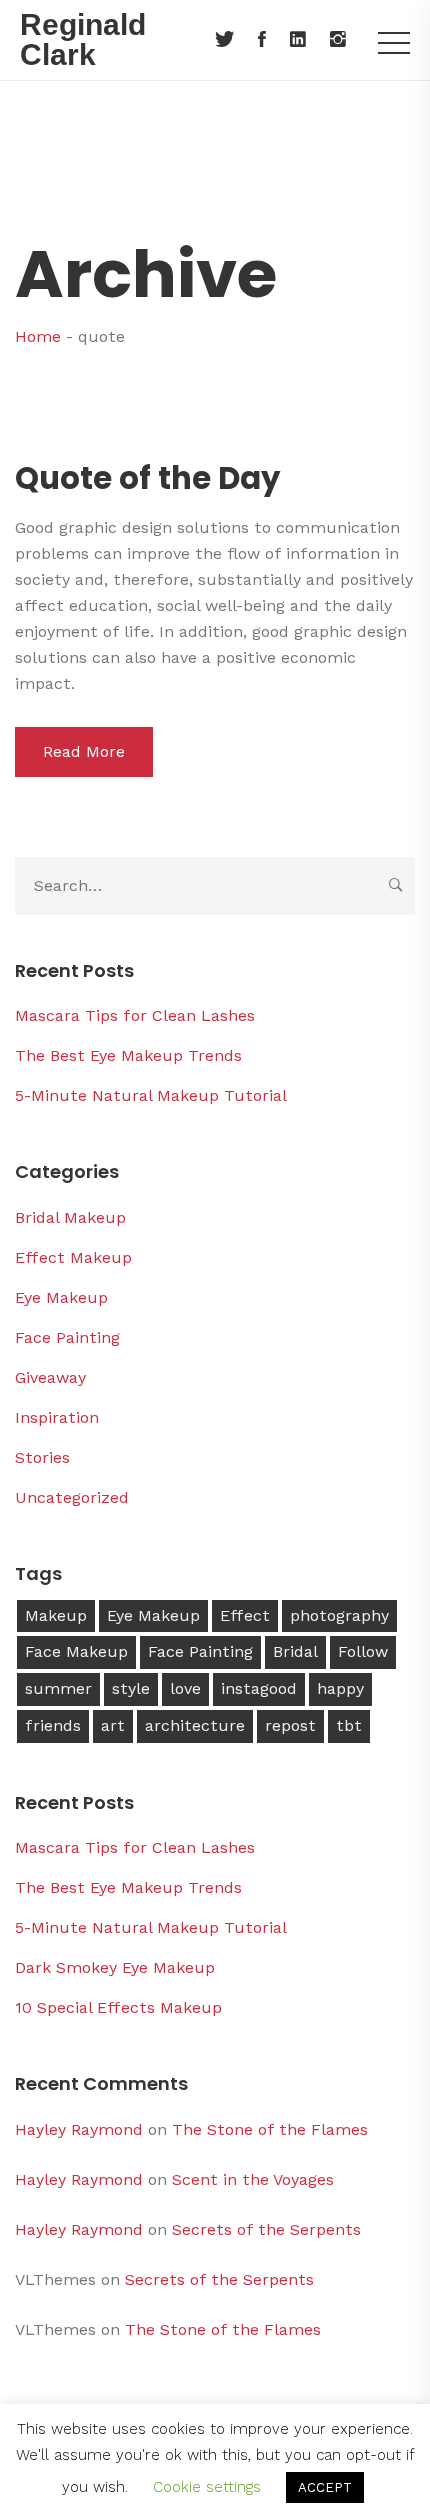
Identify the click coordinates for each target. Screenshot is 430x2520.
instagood (259, 1688)
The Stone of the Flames (270, 2129)
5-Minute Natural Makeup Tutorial (151, 1095)
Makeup (56, 1615)
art (113, 1725)
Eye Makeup (61, 1297)
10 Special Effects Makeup (118, 2007)
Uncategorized (72, 1497)
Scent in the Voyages (253, 2179)
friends (53, 1725)
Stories (42, 1457)
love (185, 1688)
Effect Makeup (73, 1257)
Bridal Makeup (70, 1217)
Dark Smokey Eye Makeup (115, 1967)
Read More (84, 751)
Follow (363, 1651)
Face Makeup (76, 1651)
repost (290, 1725)
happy (340, 1688)
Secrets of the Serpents (266, 2229)
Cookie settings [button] (207, 2487)
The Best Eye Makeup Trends (128, 1055)
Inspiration (57, 1417)
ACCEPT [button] (325, 2487)
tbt (349, 1725)
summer (58, 1688)
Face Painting (67, 1337)
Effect (245, 1615)
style (131, 1688)
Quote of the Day (147, 478)
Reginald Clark (83, 40)
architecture (195, 1725)
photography (339, 1615)
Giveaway (50, 1377)
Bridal (295, 1651)
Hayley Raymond (79, 2129)
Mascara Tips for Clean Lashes (135, 1015)
